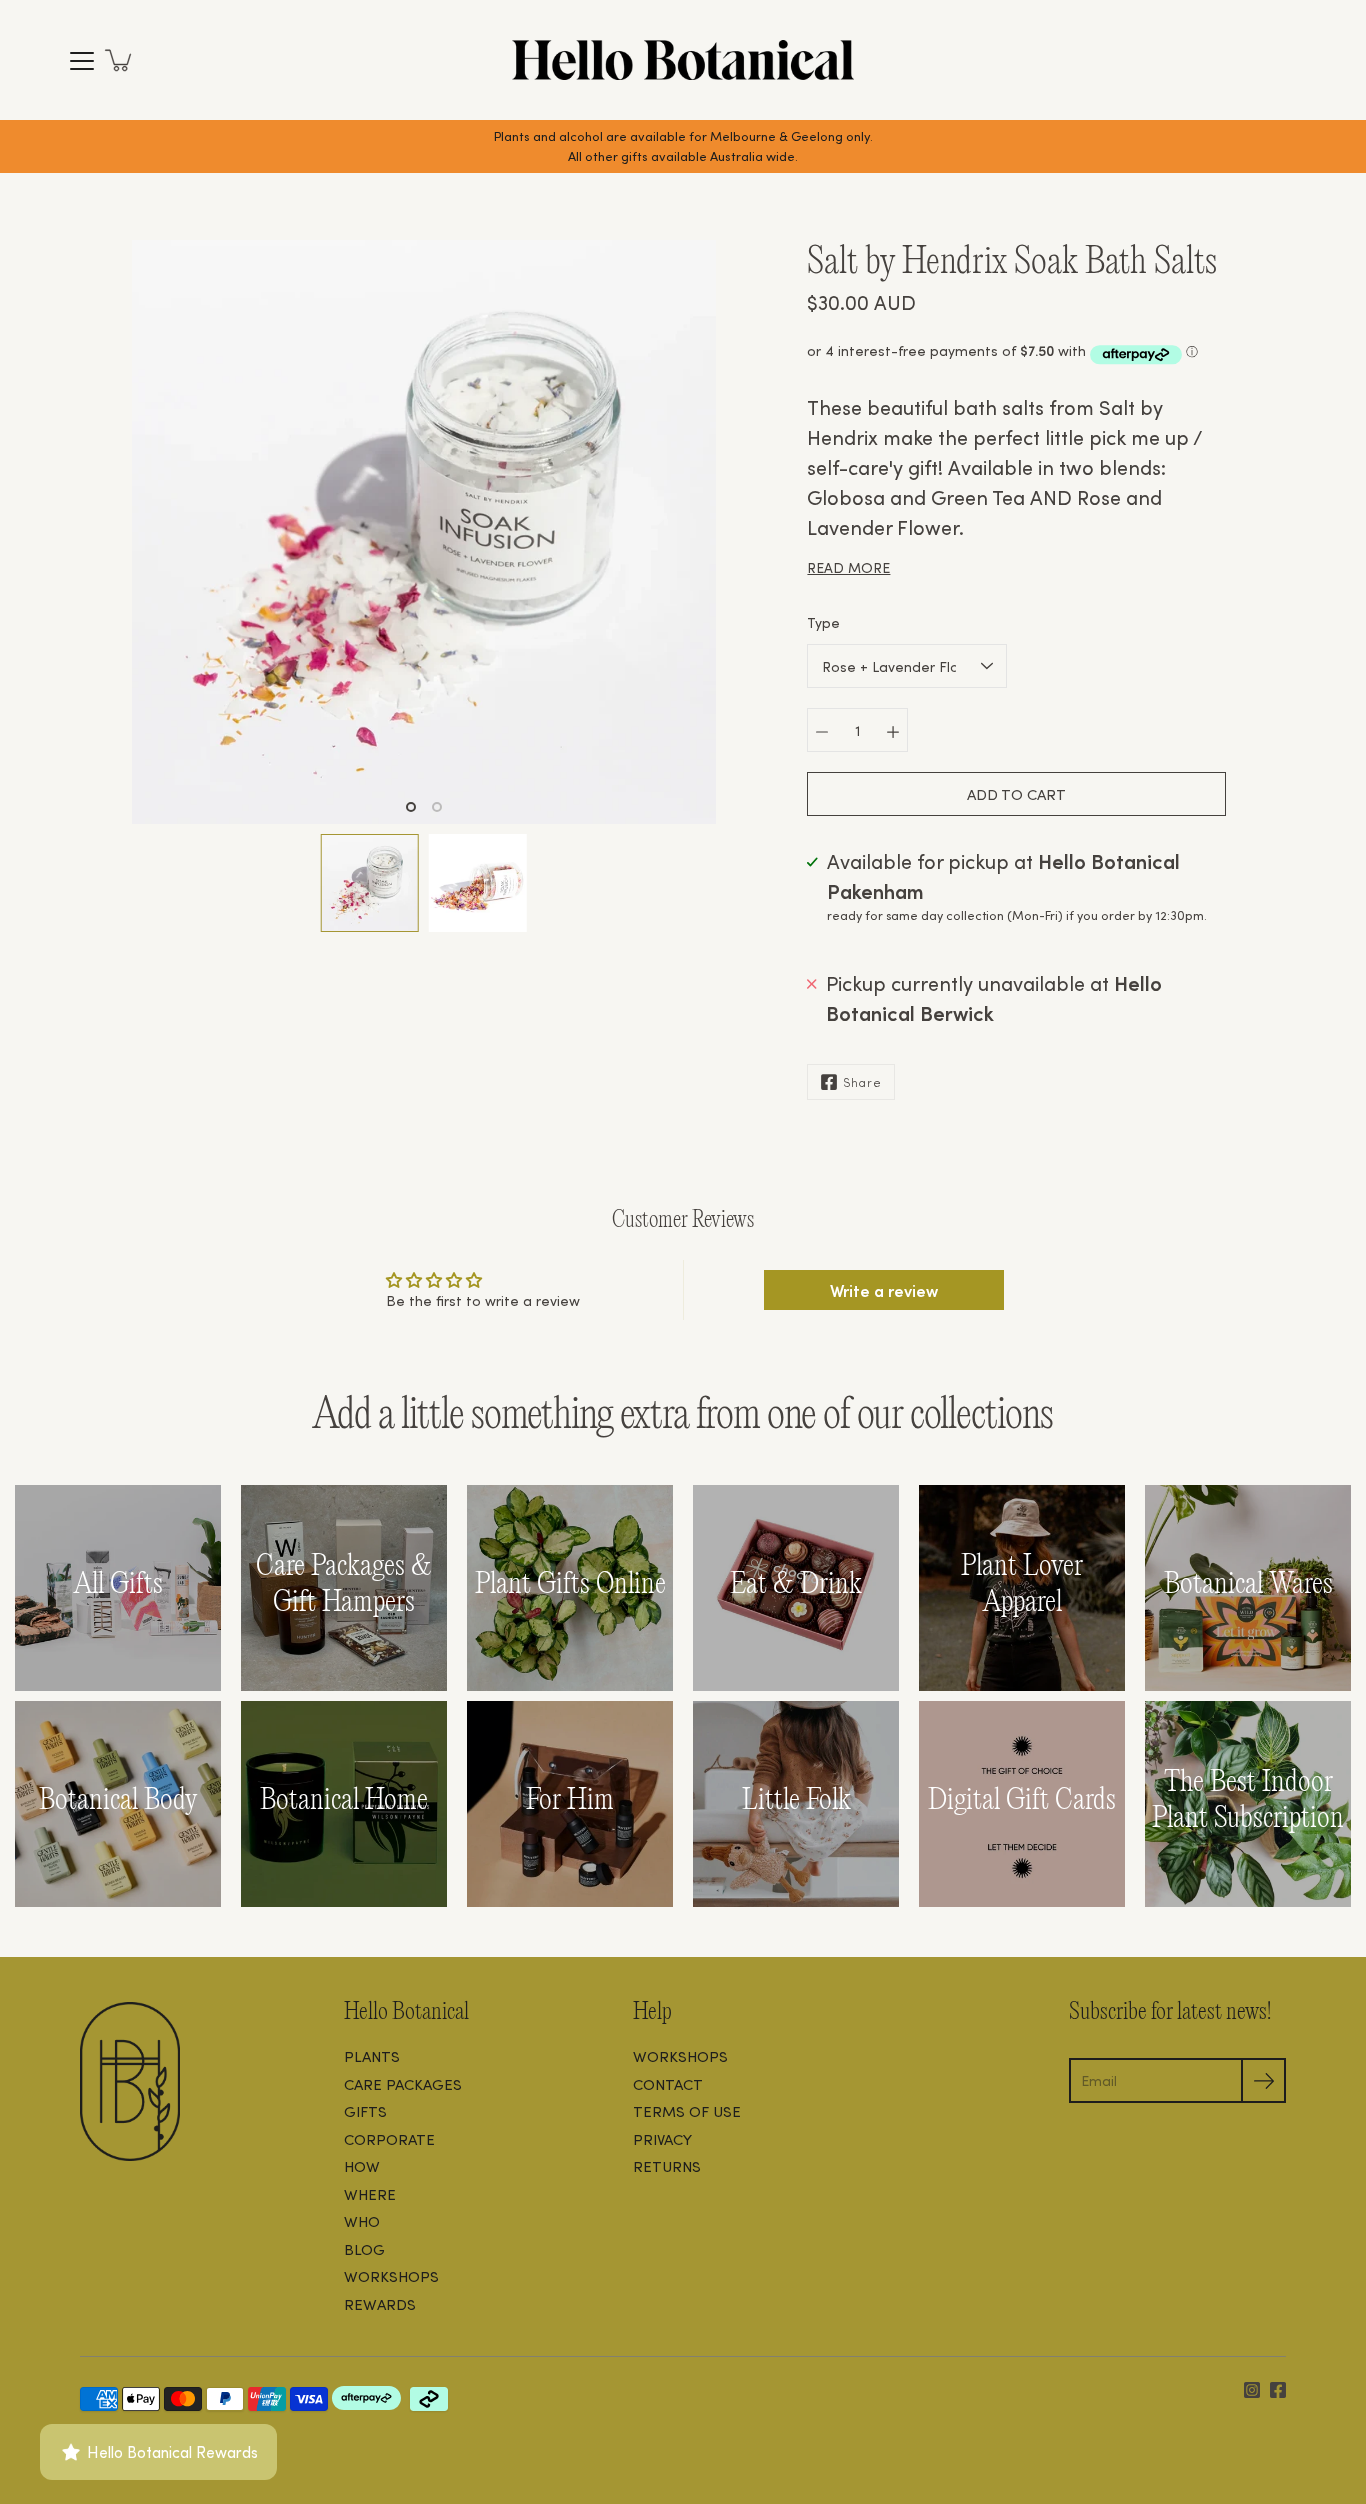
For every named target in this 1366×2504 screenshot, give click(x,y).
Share (862, 1082)
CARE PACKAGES (403, 2084)
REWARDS (380, 2304)
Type (823, 622)
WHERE (370, 2194)
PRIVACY (662, 2139)
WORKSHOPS (391, 2276)
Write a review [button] (884, 1290)
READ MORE (848, 567)
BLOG (364, 2249)
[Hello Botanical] (683, 60)
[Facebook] (1278, 2390)
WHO (362, 2221)
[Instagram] (1252, 2390)
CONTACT (668, 2084)
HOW (362, 2166)
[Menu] (82, 61)
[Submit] (1263, 2080)
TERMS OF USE (687, 2111)
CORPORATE (389, 2139)
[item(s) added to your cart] (120, 60)
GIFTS (365, 2111)
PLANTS (372, 2056)
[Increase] (893, 730)
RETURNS (667, 2166)
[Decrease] (822, 730)
